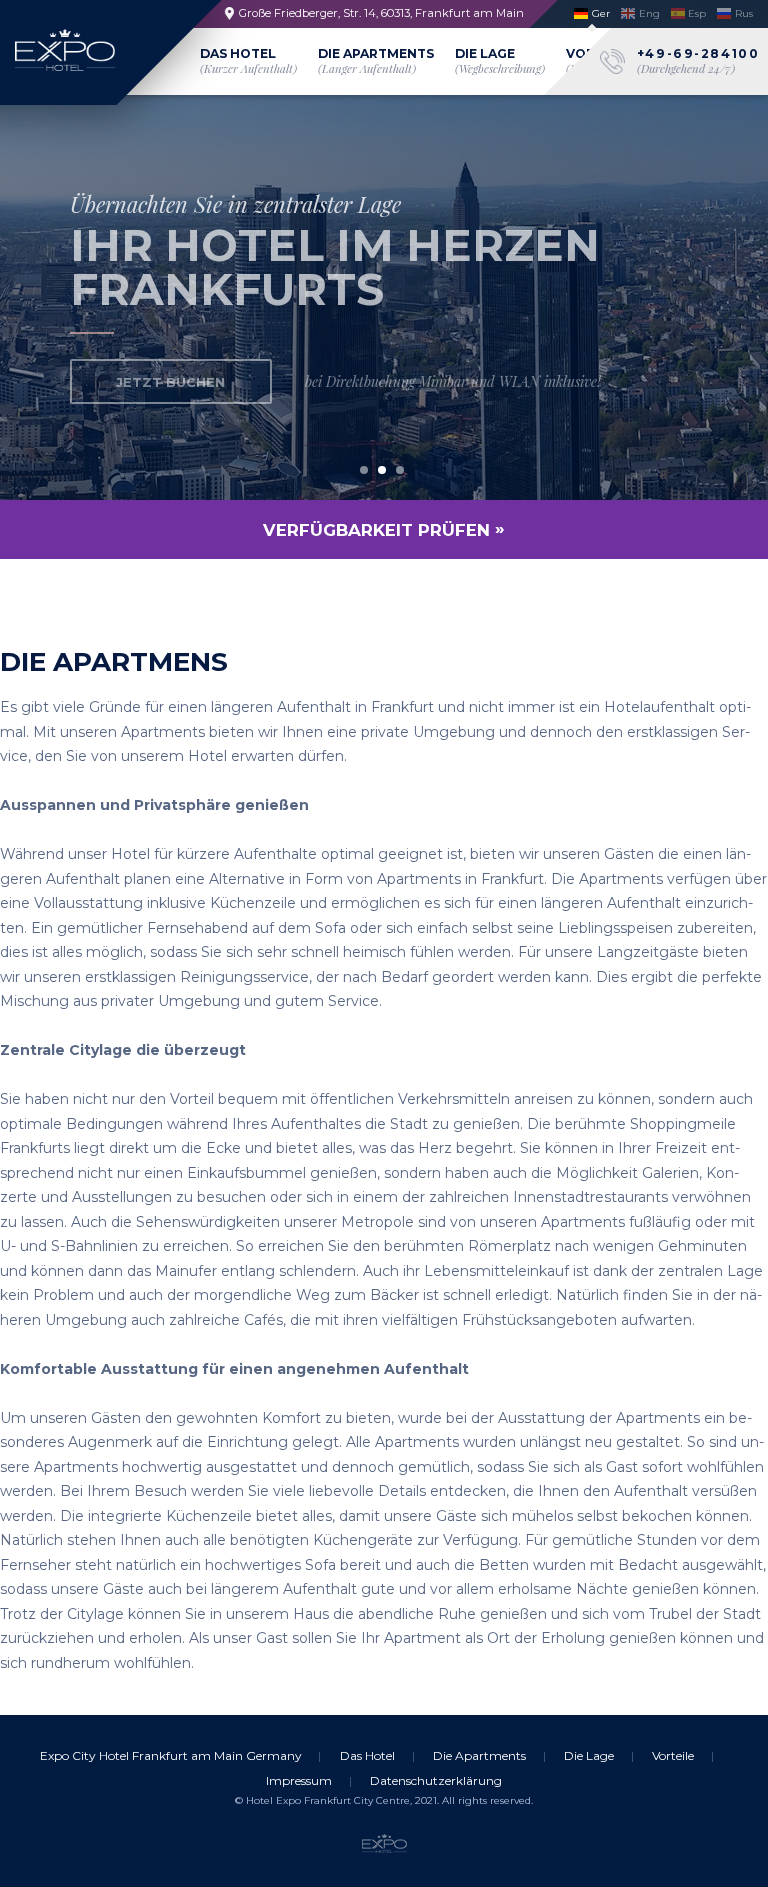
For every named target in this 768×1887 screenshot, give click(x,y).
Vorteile (673, 1755)
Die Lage (500, 61)
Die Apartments (376, 61)
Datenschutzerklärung (436, 1780)
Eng (649, 13)
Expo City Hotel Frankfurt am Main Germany (171, 1755)
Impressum (299, 1780)
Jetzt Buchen (170, 382)
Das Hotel (248, 61)
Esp (697, 13)
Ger (601, 13)
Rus (744, 13)
